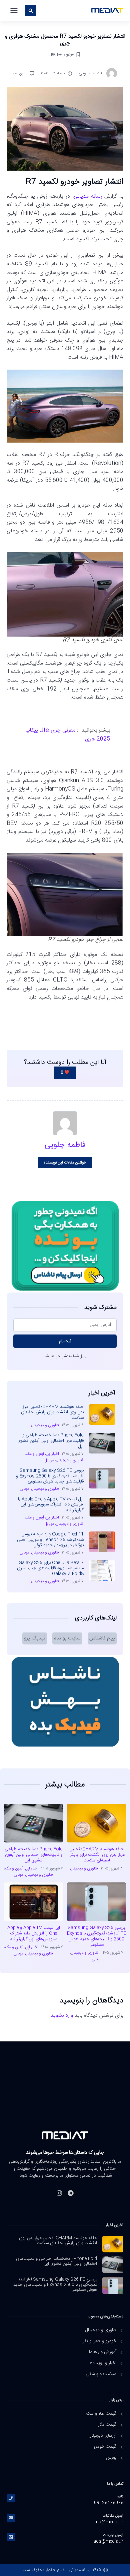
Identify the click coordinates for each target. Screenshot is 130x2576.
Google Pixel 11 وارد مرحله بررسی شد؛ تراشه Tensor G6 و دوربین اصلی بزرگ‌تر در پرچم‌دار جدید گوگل (50, 1540)
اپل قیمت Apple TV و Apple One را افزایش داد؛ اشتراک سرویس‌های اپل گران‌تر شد (51, 1505)
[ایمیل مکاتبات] (11, 2518)
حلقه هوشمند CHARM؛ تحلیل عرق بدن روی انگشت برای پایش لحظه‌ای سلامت (52, 1412)
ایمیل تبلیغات (113, 2535)
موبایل (49, 1460)
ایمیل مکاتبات (113, 2516)
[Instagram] (59, 2193)
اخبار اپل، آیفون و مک (42, 1454)
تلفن (120, 2497)
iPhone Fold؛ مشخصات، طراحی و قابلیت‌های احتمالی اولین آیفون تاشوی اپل (50, 1441)
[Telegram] (71, 2193)
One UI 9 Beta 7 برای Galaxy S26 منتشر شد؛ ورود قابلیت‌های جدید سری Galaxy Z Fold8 (50, 1568)
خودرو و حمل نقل (62, 54)
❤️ (65, 1073)
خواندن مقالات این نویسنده (65, 1163)
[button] (14, 11)
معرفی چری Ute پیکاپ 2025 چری (68, 735)
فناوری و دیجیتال (45, 1425)
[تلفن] (11, 2498)
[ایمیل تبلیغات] (11, 2537)
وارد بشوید (62, 2016)
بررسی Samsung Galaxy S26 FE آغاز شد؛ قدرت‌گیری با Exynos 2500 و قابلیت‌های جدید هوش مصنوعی (50, 1476)
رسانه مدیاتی (88, 196)
